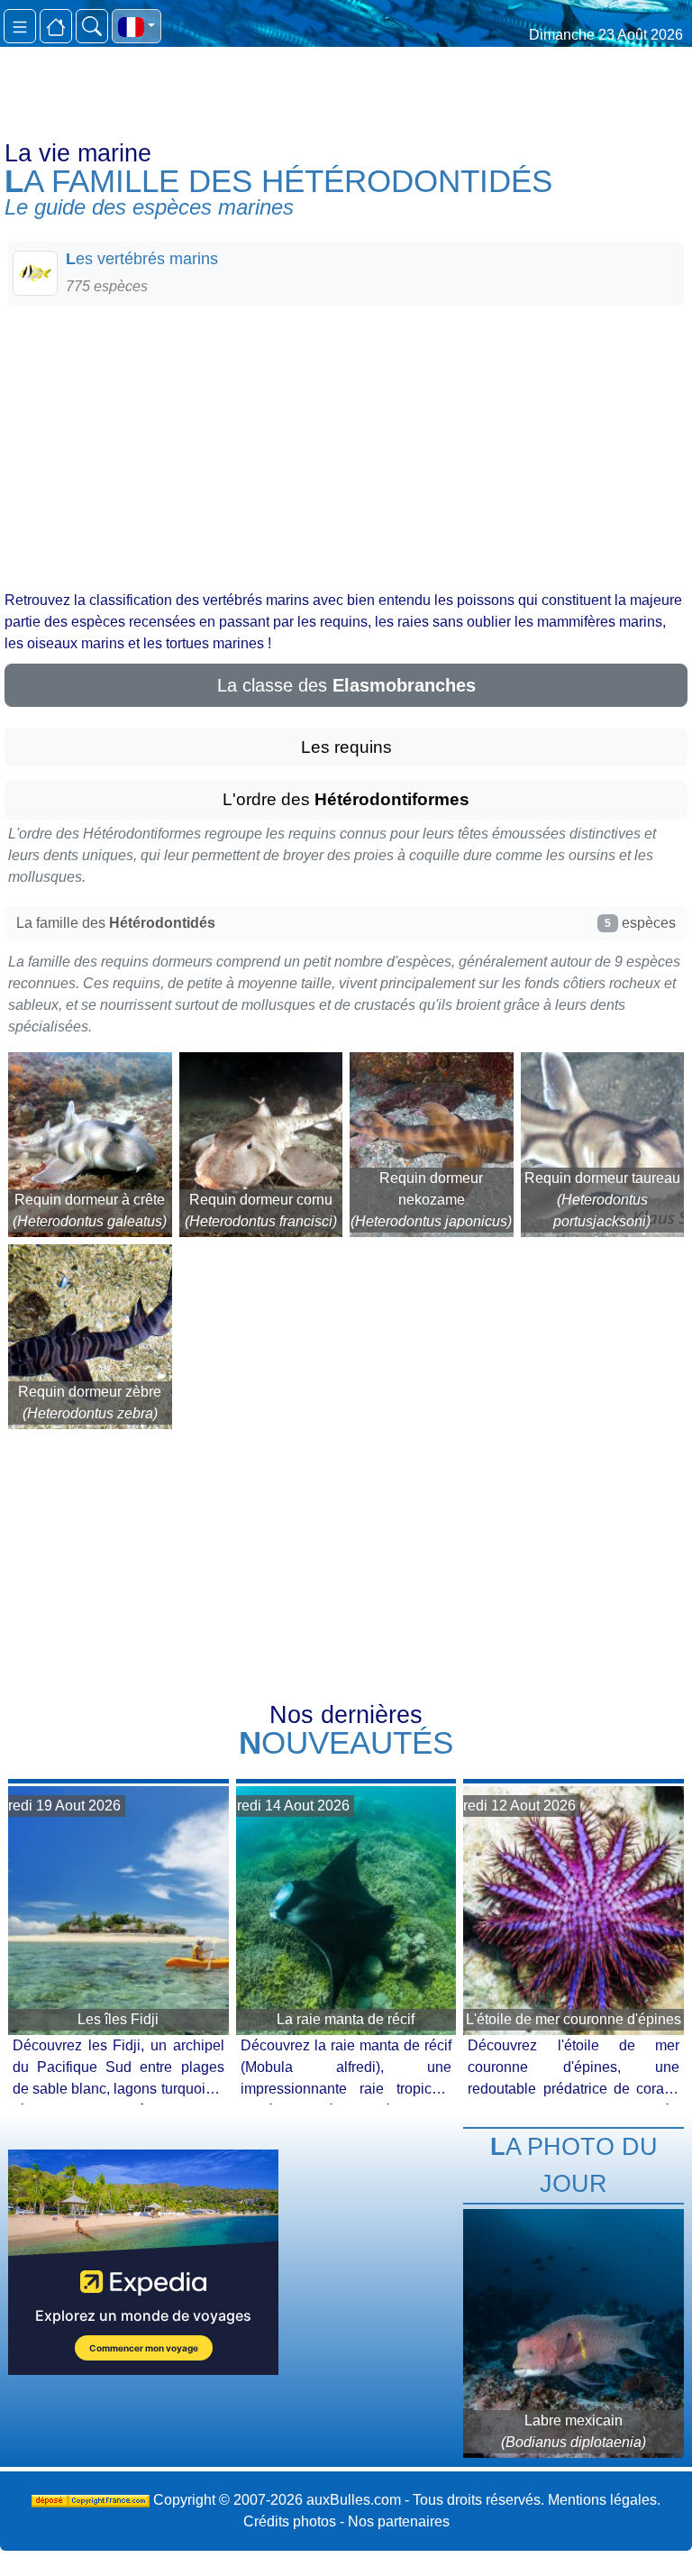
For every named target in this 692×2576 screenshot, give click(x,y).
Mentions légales (602, 2500)
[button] (137, 26)
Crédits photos (290, 2521)
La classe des (346, 685)
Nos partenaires (399, 2521)
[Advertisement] (346, 445)
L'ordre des (346, 799)
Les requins (346, 747)
